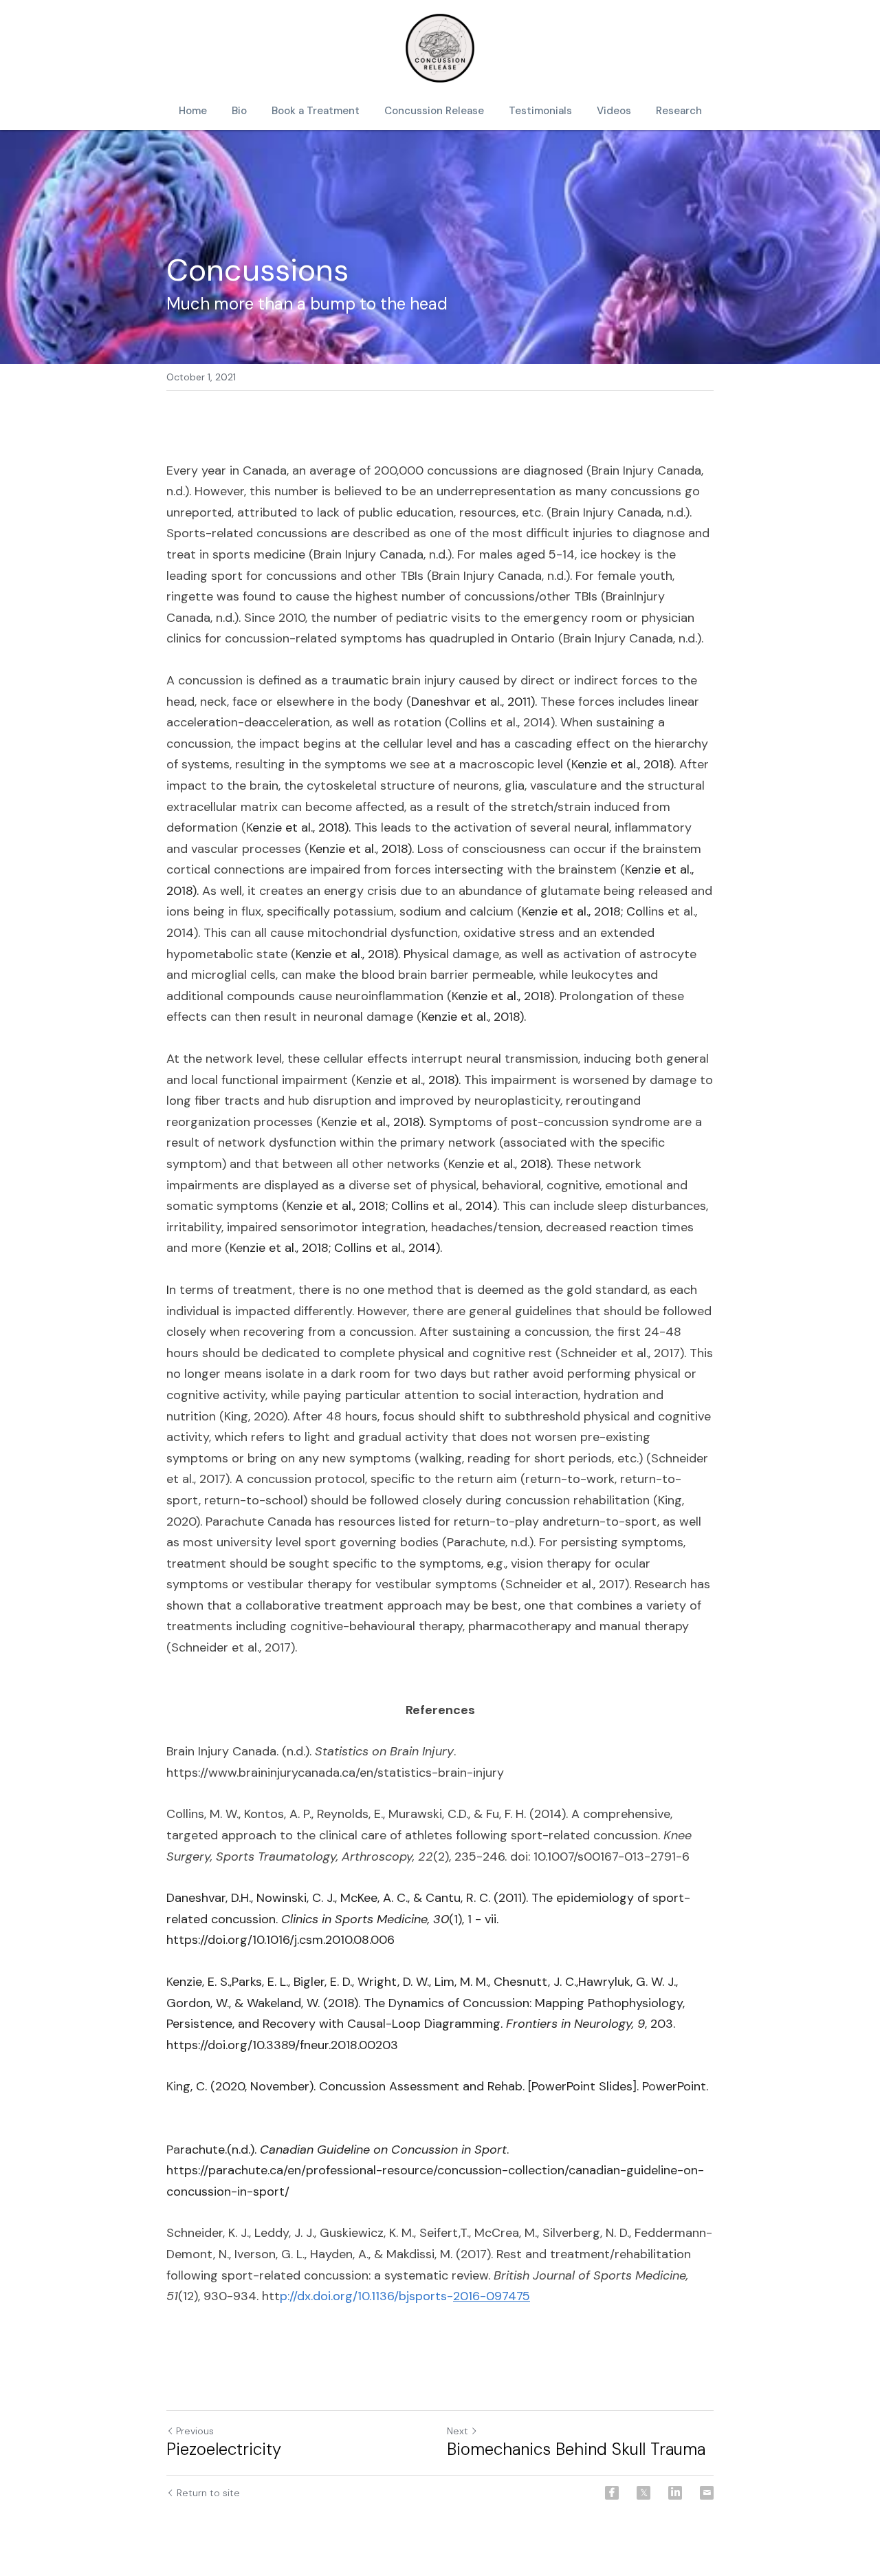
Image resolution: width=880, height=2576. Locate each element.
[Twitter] (643, 2493)
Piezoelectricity (224, 2449)
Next (458, 2431)
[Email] (707, 2493)
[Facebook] (612, 2493)
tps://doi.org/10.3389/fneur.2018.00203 (292, 2045)
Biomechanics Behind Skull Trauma (576, 2449)
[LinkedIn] (675, 2493)
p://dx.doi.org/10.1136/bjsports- (366, 2296)
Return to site (208, 2493)
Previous (195, 2431)
